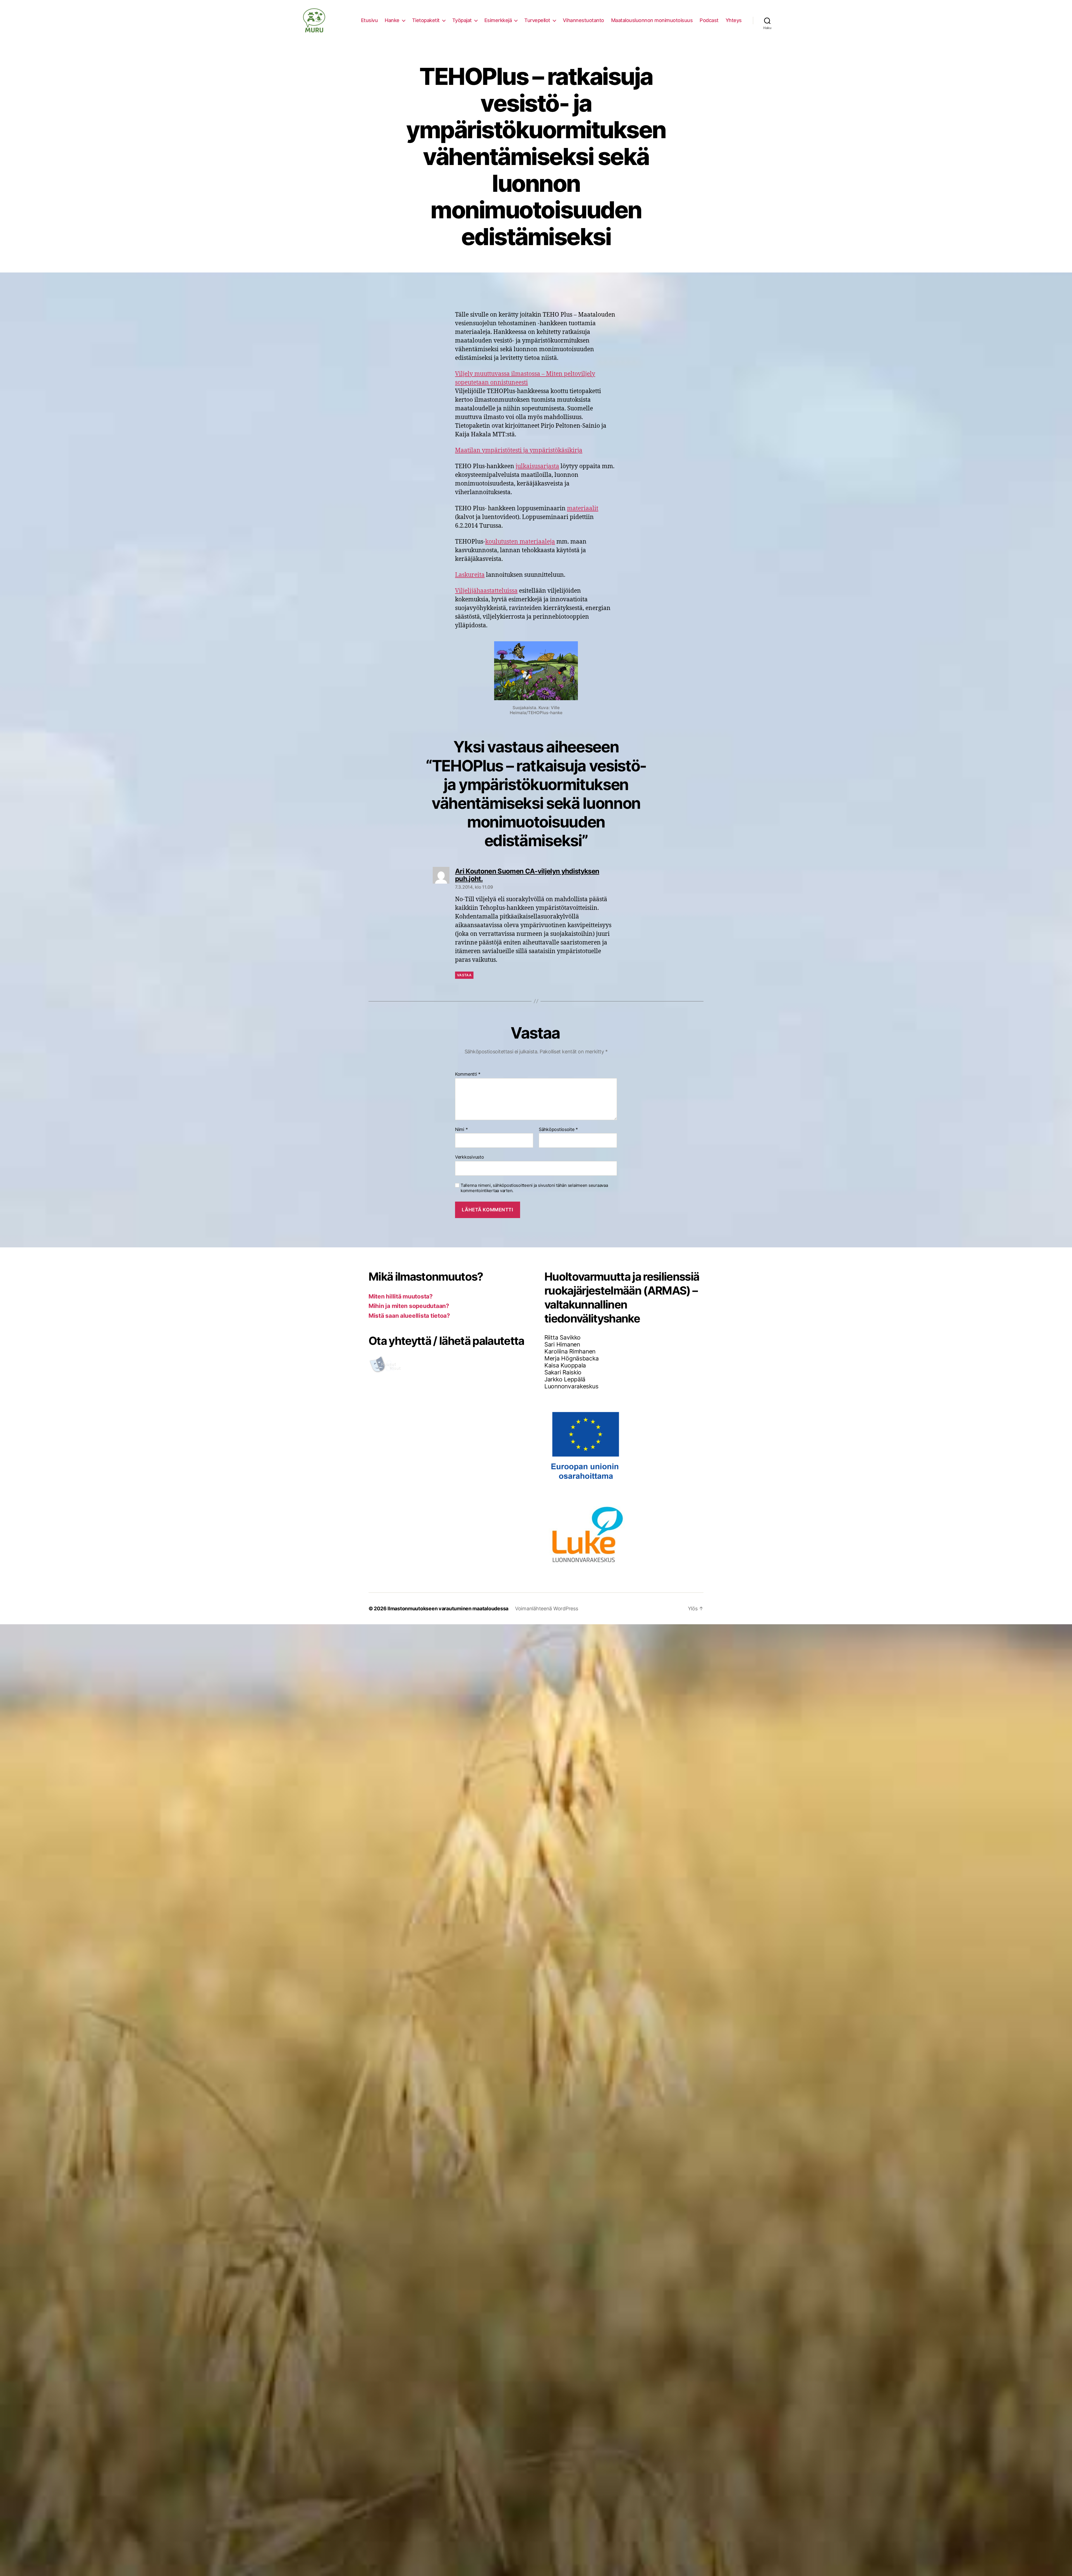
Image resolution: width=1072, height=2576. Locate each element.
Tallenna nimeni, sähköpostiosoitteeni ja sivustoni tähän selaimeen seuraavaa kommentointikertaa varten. (534, 1188)
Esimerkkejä (498, 20)
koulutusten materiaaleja (520, 542)
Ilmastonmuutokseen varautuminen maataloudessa (448, 1608)
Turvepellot (537, 20)
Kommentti (468, 1074)
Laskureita (470, 575)
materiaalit (583, 509)
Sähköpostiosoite (558, 1130)
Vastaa (464, 975)
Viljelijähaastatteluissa (486, 591)
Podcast (709, 20)
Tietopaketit (426, 20)
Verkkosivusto (470, 1157)
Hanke (392, 20)
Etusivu (369, 20)
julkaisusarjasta (537, 466)
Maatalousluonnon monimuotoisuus (652, 20)
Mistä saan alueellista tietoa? (409, 1316)
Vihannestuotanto (583, 20)
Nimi (461, 1130)
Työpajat (462, 20)
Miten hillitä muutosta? (401, 1296)
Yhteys (734, 20)
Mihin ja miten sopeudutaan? (409, 1306)
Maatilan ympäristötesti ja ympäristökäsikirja (519, 450)
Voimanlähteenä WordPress (547, 1608)
